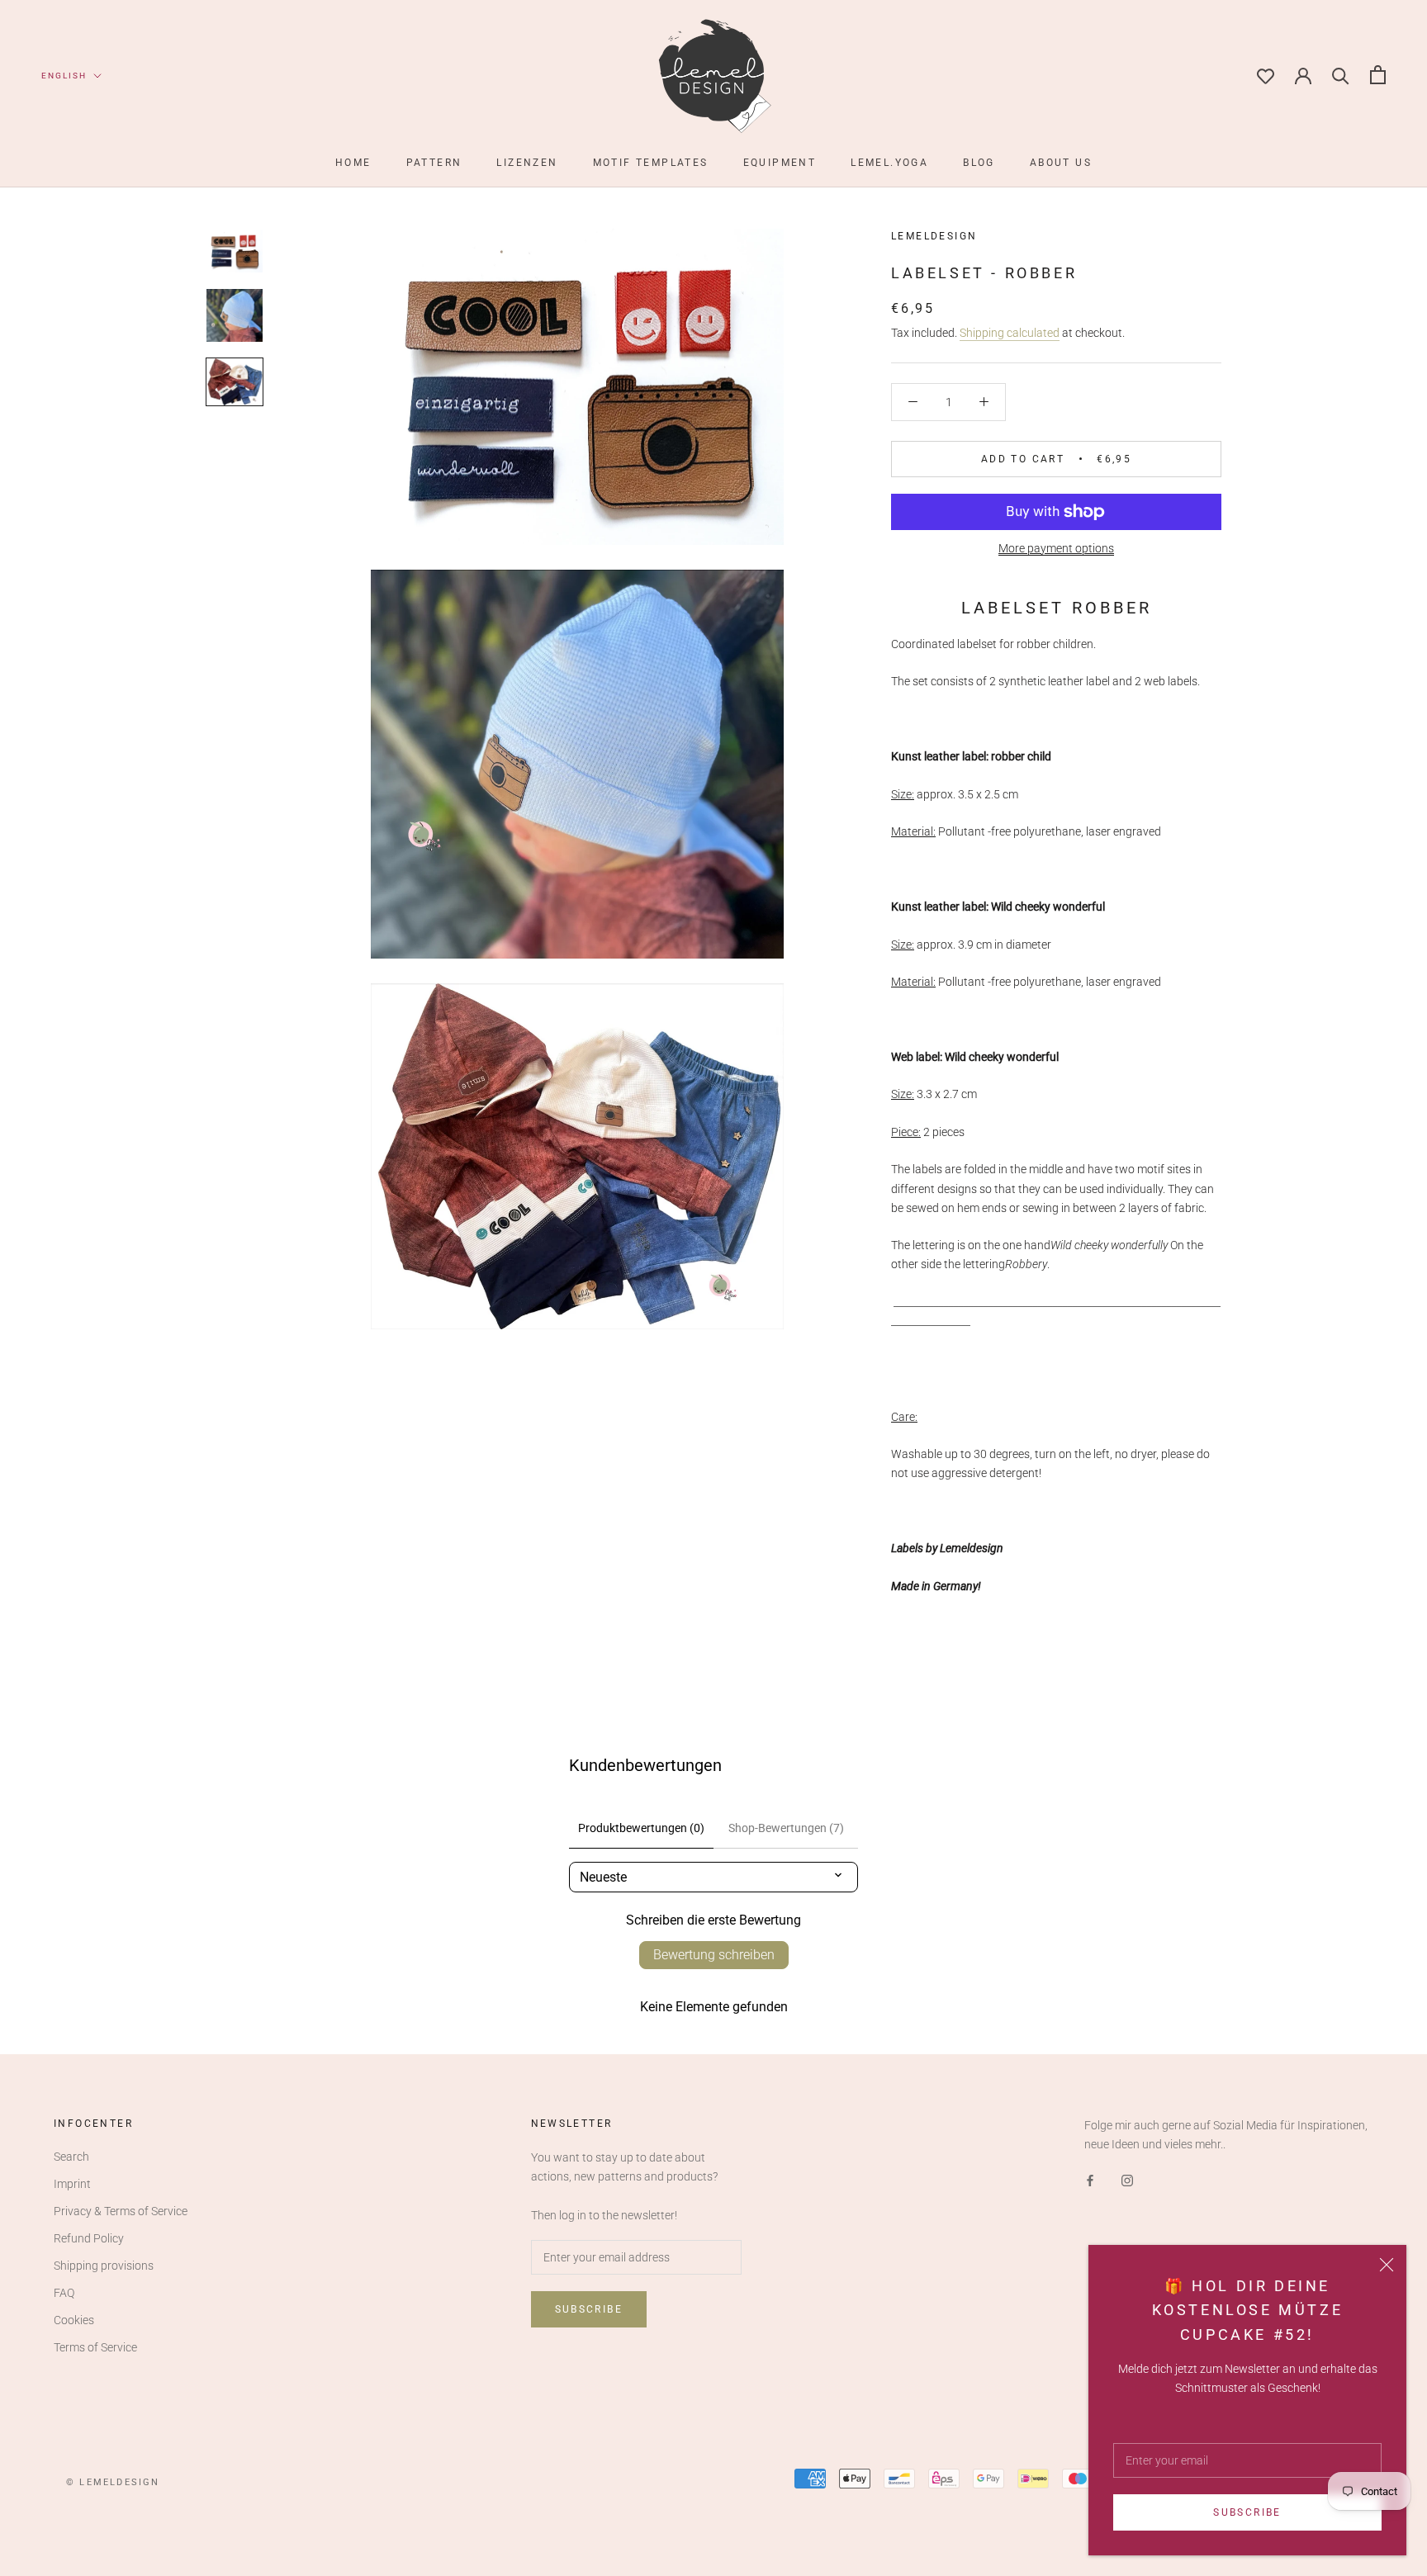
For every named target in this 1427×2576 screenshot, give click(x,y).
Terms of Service (95, 2347)
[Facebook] (1090, 2180)
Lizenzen (527, 163)
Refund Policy (89, 2238)
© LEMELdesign (113, 2482)
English (64, 76)
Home (353, 163)
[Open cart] (1378, 75)
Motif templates (651, 163)
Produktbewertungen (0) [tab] (641, 1828)
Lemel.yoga (889, 163)
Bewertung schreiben (714, 1955)
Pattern (434, 163)
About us (1061, 163)
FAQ (64, 2293)
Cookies (74, 2320)
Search (71, 2157)
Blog (979, 163)
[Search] (1341, 75)
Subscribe (1247, 2512)
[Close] (1387, 2265)
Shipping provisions (104, 2266)
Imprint (72, 2184)
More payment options (1056, 548)
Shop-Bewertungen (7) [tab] (786, 1828)
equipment (780, 163)
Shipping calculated (1010, 333)
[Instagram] (1127, 2180)
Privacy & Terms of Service (121, 2211)
